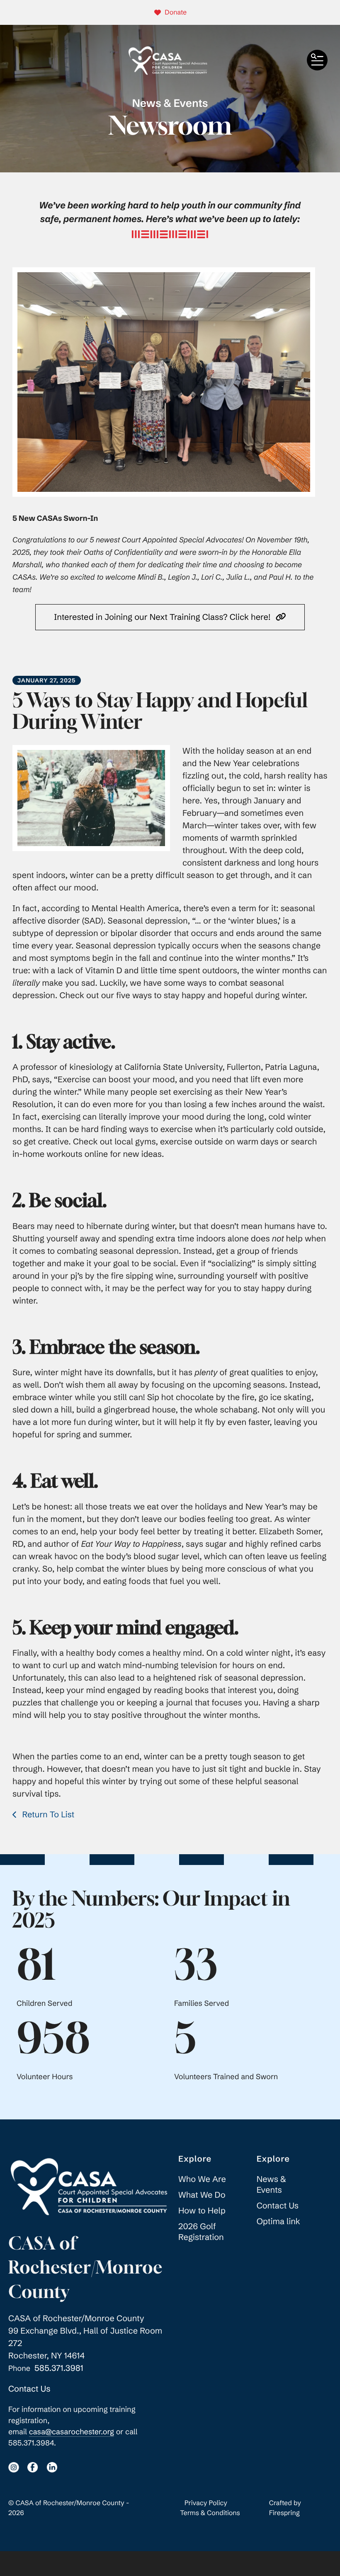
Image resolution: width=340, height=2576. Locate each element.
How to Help (202, 2211)
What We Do (202, 2195)
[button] (317, 60)
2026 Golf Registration (201, 2232)
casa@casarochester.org (72, 2432)
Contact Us (29, 2389)
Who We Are (202, 2179)
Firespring (284, 2513)
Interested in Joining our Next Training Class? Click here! (163, 617)
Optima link (278, 2222)
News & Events (271, 2185)
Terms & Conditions (210, 2513)
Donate (176, 12)
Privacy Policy (206, 2503)
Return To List (47, 1815)
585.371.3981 (59, 2368)
